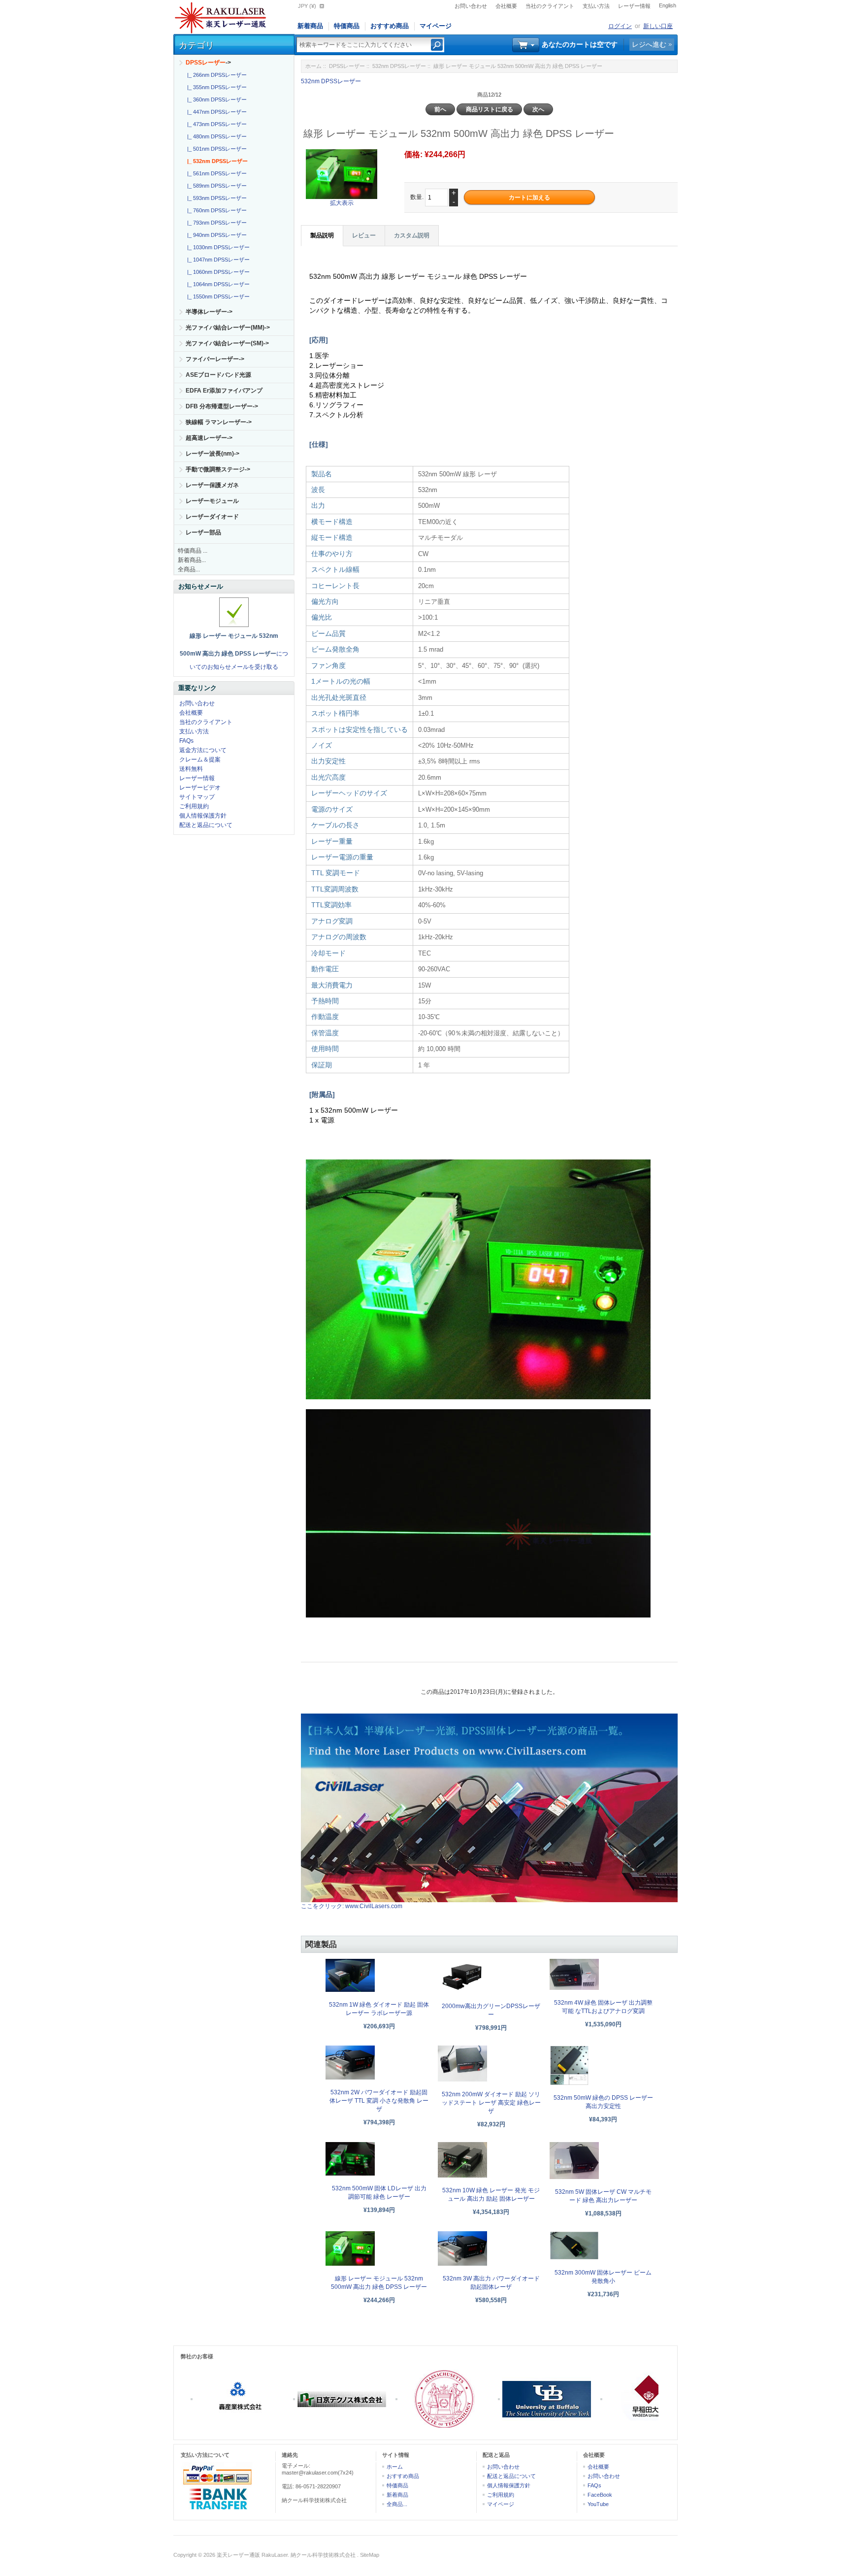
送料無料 (191, 769)
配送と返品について (206, 825)
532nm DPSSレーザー (399, 66)
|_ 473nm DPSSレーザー (215, 124)
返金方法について (203, 750)
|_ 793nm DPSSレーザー (215, 223)
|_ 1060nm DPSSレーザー (217, 272)
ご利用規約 (194, 806)
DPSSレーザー (347, 66)
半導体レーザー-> (209, 312)
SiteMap (370, 2555)
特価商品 (347, 26)
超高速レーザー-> (209, 438)
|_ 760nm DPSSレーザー (215, 210)
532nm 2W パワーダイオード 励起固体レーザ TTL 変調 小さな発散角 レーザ (379, 2101)
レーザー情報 (634, 6)
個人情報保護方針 (203, 816)
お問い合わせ (471, 6)
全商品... (189, 569)
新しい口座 (658, 26)
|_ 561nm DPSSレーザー (215, 173)
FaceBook (600, 2495)
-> (208, 63)
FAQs (186, 741)
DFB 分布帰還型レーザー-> (222, 406)
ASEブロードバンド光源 (218, 375)
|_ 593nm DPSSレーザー (215, 198)
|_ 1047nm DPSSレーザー (217, 260)
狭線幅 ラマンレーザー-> (219, 422)
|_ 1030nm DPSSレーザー (217, 247)
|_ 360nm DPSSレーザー (215, 99)
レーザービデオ (200, 788)
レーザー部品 (203, 532)
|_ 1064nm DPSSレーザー (217, 284)
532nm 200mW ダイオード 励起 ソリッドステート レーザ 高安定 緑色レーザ (491, 2103)
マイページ (436, 26)
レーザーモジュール (212, 501)
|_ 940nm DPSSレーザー (215, 235)
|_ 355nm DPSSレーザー (215, 87)
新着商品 (310, 26)
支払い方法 (596, 6)
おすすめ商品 (390, 26)
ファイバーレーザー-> (215, 359)
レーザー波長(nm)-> (213, 454)
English (668, 5)
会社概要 (506, 6)
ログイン (620, 26)
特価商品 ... (193, 551)
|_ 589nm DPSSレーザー (215, 186)
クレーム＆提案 (200, 760)
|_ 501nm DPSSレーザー (215, 149)
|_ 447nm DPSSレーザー (215, 112)
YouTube (598, 2504)
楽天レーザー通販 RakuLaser (252, 2555)
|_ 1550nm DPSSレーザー (217, 297)
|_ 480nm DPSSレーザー (215, 136)
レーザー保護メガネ (212, 485)
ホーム (313, 66)
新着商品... (192, 560)
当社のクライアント (550, 6)
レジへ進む (649, 44)
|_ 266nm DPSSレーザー (215, 75)
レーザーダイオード (212, 517)
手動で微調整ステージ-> (218, 469)
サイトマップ (197, 797)
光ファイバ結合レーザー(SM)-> (227, 343)
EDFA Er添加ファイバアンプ (224, 391)
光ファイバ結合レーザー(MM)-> (228, 328)
